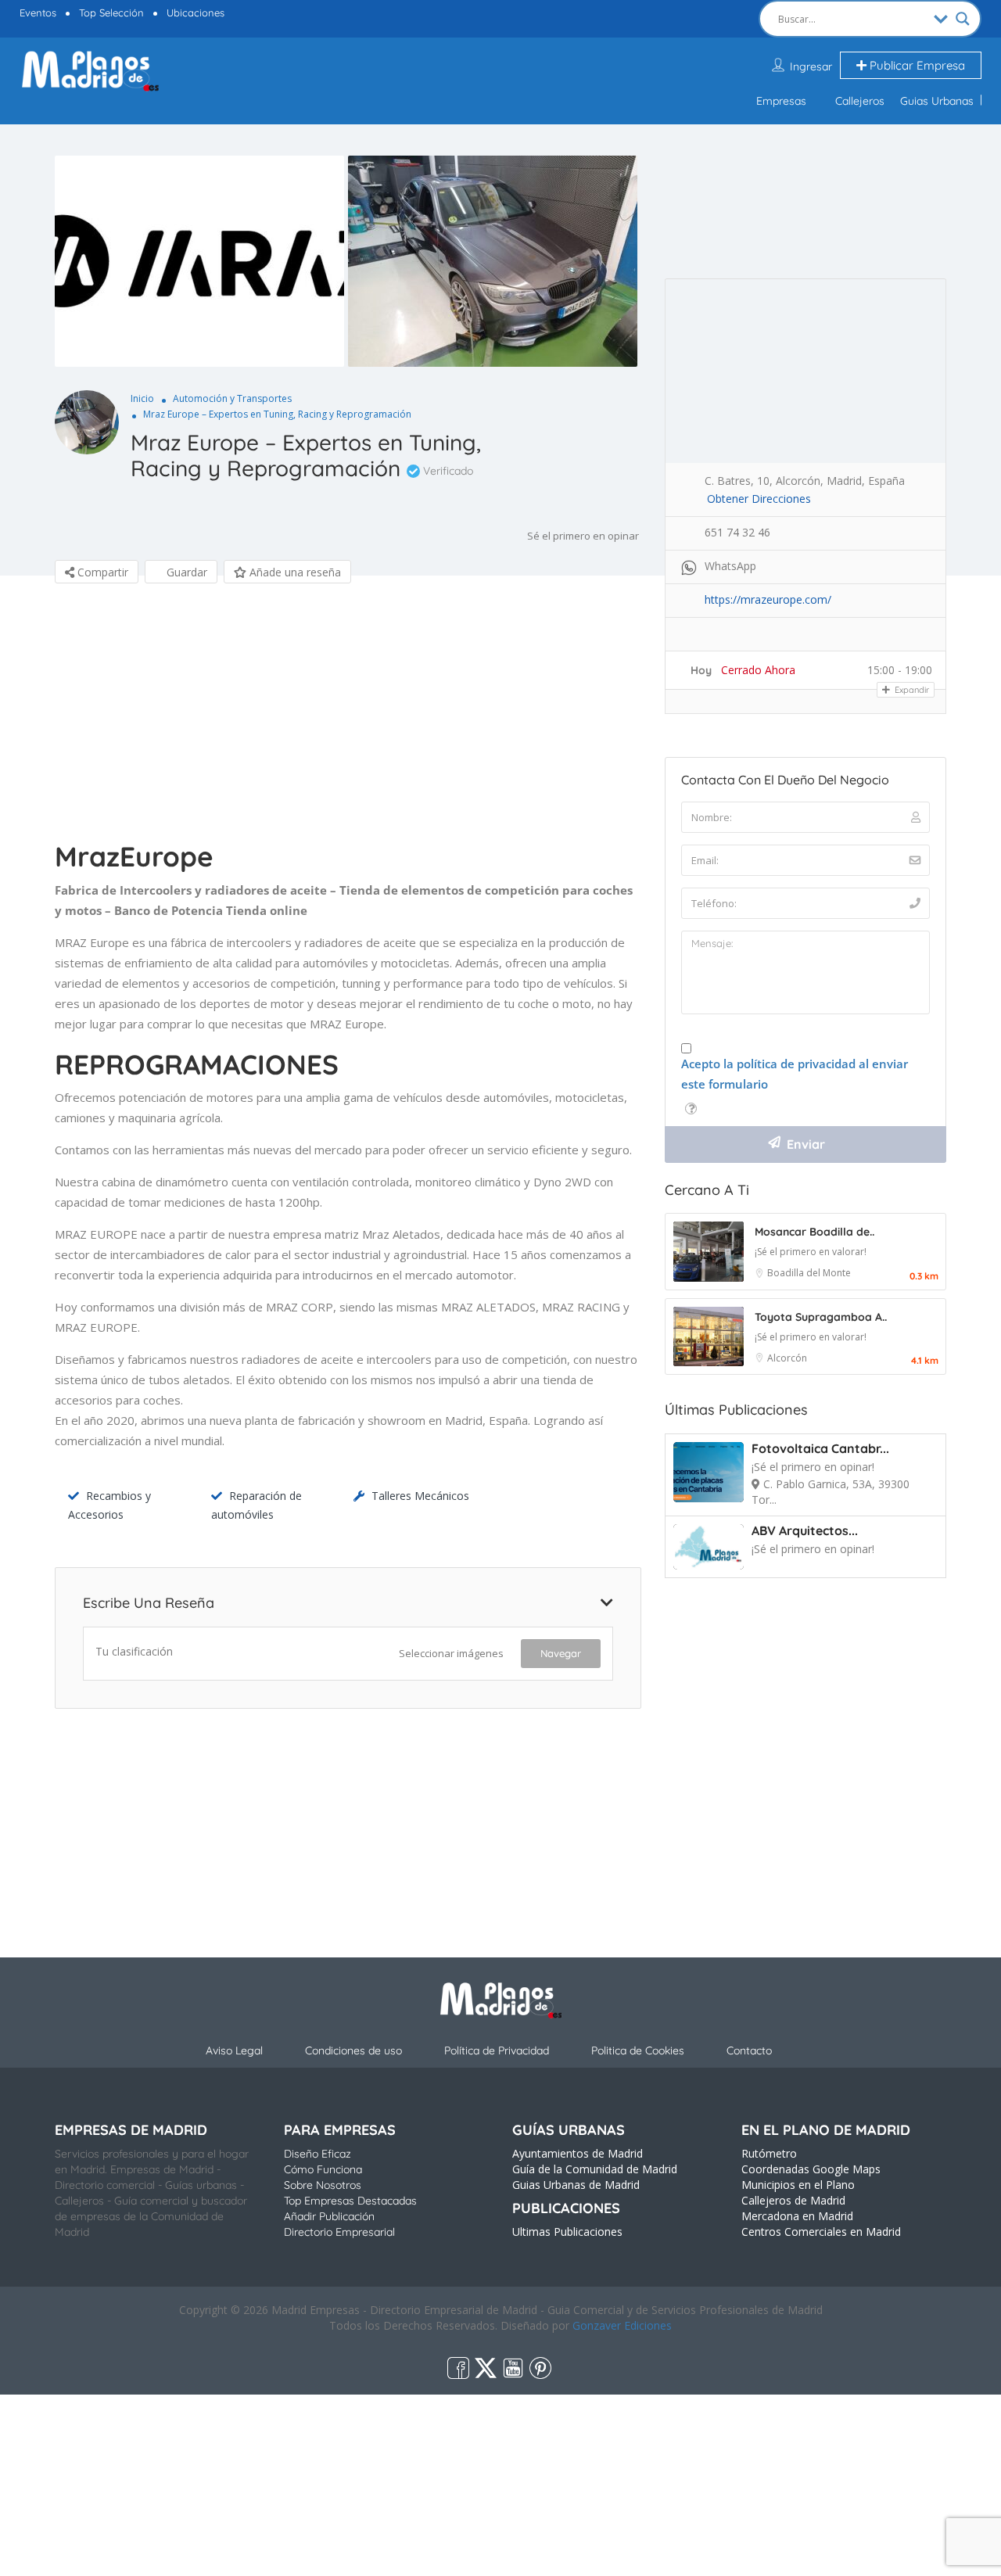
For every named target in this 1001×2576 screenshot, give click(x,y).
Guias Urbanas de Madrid (576, 2185)
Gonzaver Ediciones (622, 2325)
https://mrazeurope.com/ (768, 599)
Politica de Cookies (638, 2050)
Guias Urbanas (937, 101)
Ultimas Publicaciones (567, 2232)
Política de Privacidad (497, 2050)
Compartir (101, 572)
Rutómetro (769, 2153)
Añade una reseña (294, 572)
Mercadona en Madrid (797, 2216)
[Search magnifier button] (963, 19)
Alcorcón (787, 1358)
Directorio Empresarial (339, 2232)
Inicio (142, 398)
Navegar (561, 1653)
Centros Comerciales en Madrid (821, 2232)
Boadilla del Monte (809, 1273)
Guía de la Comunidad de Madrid (595, 2169)
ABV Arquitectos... (805, 1530)
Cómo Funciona (323, 2169)
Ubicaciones (196, 13)
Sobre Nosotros (323, 2185)
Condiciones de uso (353, 2050)
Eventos (38, 13)
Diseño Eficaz (318, 2154)
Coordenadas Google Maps (811, 2169)
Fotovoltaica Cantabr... (820, 1448)
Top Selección (111, 13)
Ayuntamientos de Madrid (578, 2153)
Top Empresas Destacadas (350, 2201)
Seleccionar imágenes (451, 1653)
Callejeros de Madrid (793, 2200)
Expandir (911, 690)
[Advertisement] (348, 716)
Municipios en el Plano (798, 2185)
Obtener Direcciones (759, 499)
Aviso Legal (234, 2050)
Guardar (185, 572)
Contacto (749, 2050)
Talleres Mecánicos (420, 1496)
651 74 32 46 (737, 532)
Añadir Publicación (329, 2216)
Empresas (781, 101)
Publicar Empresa (916, 65)
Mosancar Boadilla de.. (814, 1232)
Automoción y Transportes (232, 398)
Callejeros (860, 101)
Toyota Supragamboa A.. (821, 1317)
